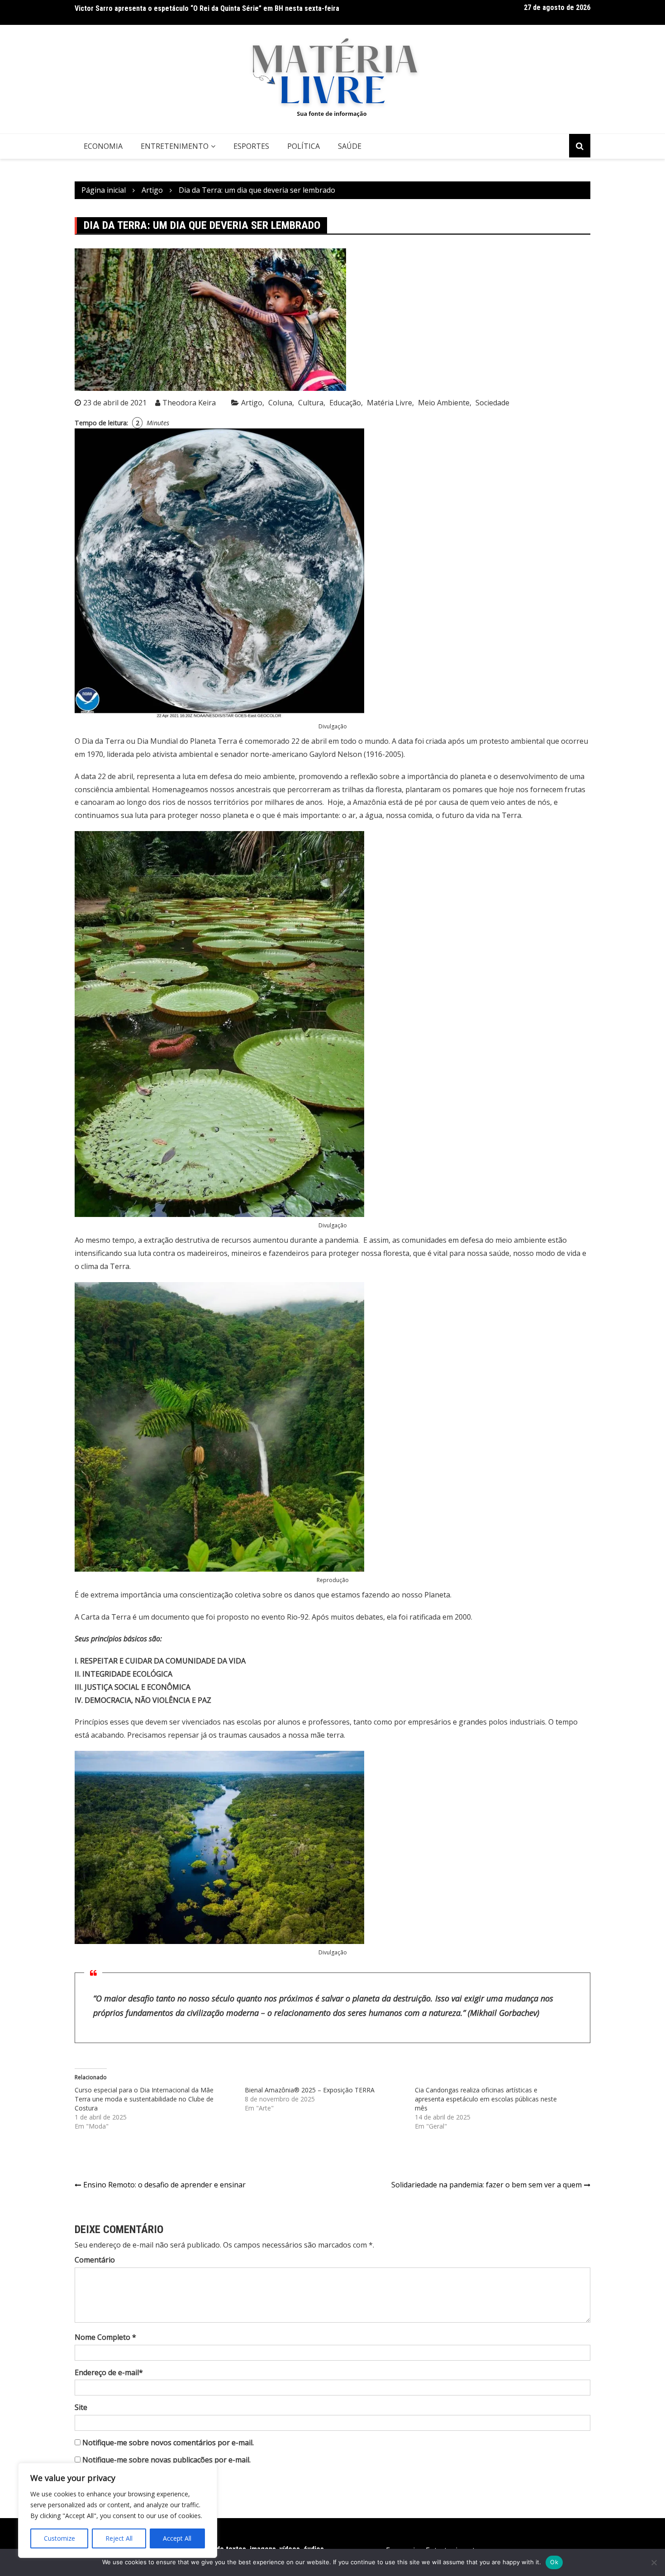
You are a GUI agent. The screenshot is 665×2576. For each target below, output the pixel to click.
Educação (345, 403)
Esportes (251, 146)
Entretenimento (175, 146)
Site (81, 2407)
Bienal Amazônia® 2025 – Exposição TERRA (310, 2090)
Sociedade (492, 403)
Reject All (119, 2538)
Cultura (311, 403)
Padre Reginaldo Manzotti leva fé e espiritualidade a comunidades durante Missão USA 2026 (217, 13)
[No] (654, 2562)
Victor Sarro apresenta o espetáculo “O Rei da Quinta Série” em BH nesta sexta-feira (207, 5)
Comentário (95, 2260)
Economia (103, 146)
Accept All (177, 2538)
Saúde (350, 146)
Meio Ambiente (444, 403)
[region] (118, 2510)
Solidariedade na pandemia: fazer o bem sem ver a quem (487, 2185)
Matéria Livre (389, 403)
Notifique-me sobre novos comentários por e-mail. (168, 2443)
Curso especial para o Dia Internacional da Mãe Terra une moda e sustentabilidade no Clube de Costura (144, 2099)
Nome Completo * (105, 2337)
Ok (554, 2562)
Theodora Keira (189, 403)
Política (304, 146)
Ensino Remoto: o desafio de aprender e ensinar (164, 2185)
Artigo (252, 403)
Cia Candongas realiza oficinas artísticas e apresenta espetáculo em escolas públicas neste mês (486, 2099)
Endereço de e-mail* (109, 2372)
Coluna (280, 403)
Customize (59, 2538)
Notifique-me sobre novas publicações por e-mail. (166, 2460)
